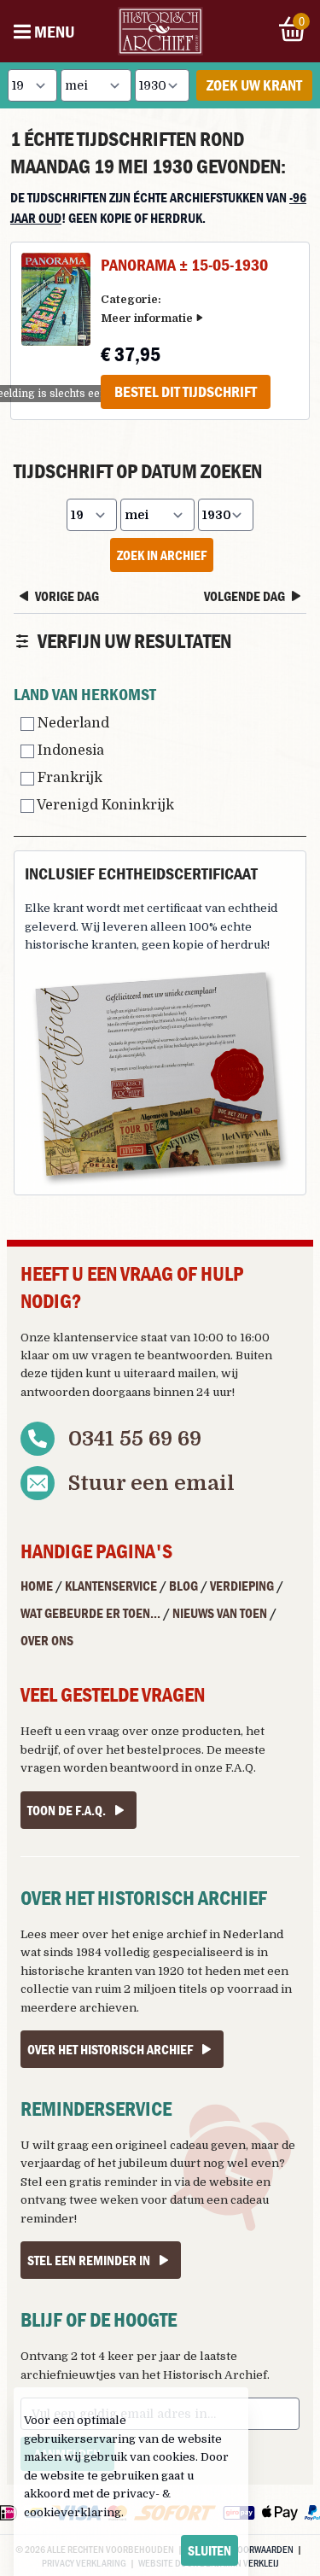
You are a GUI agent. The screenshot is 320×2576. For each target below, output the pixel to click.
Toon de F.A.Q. (67, 1810)
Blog (183, 1586)
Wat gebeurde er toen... (90, 1613)
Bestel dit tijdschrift (186, 391)
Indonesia (69, 751)
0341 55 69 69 (135, 1439)
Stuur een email (151, 1483)
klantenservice (96, 1338)
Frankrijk (68, 778)
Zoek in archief (162, 555)
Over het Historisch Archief (110, 2049)
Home (37, 1586)
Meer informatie (147, 318)
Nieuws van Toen (220, 1613)
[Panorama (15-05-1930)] (56, 299)
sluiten (209, 2550)
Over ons (47, 1640)
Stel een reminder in (89, 2260)
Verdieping (242, 1586)
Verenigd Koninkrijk (104, 805)
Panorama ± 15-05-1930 (184, 264)
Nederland (72, 723)
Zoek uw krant (254, 85)
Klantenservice (111, 1586)
